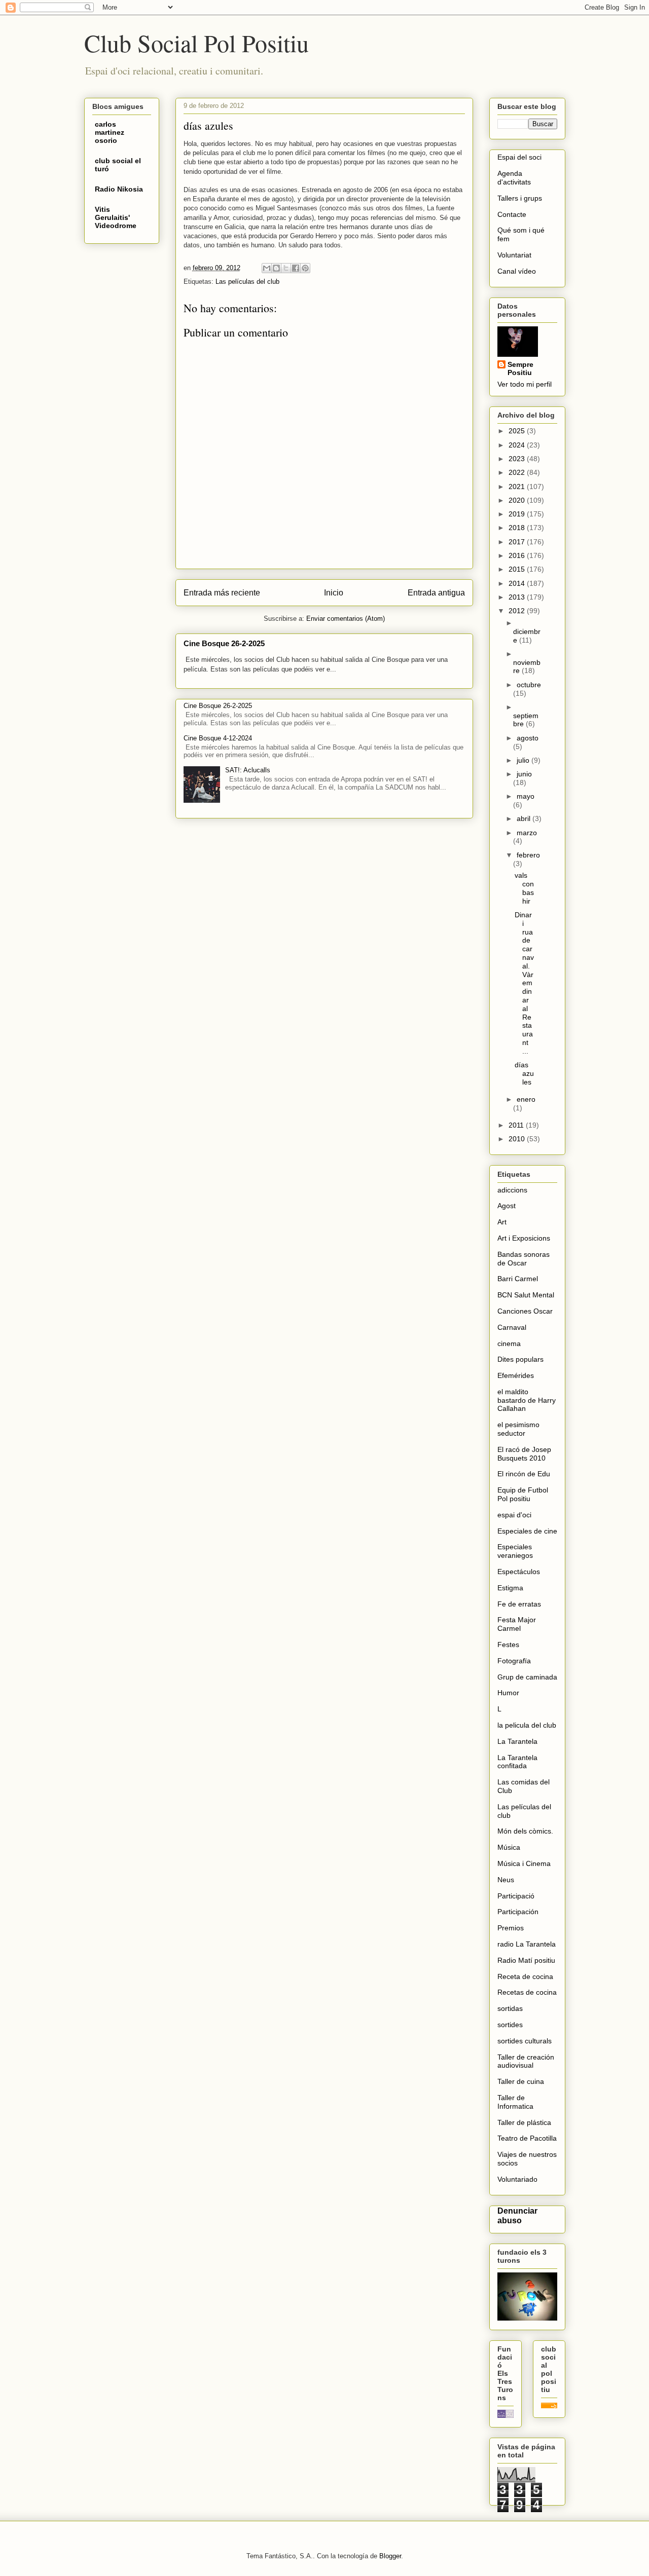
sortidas (510, 2008)
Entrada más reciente (222, 593)
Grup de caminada (527, 1677)
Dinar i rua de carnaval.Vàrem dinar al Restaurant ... (524, 983)
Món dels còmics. (525, 1831)
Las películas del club (247, 282)
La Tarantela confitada (517, 1762)
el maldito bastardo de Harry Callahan (527, 1400)
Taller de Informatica (515, 2102)
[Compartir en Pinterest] (305, 268)
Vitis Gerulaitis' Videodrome (116, 217)
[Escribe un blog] (276, 268)
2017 (518, 542)
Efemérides (516, 1375)
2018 (518, 528)
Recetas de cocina (527, 1992)
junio (524, 774)
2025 (518, 431)
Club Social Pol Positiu (196, 43)
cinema (509, 1343)
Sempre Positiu (520, 368)
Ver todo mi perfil (525, 384)
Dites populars (520, 1359)
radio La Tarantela (527, 1944)
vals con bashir (524, 888)
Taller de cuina (521, 2081)
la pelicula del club (527, 1725)
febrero (528, 855)
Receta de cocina (525, 1976)
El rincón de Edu (524, 1474)
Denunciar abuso (517, 2215)
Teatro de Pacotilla (527, 2138)
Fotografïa (514, 1661)
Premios (511, 1928)
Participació (516, 1896)
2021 (518, 487)
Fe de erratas (519, 1604)
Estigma (510, 1588)
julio (524, 760)
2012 (518, 611)
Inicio (334, 593)
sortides (510, 2025)
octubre (529, 685)
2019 (518, 514)
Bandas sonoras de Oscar (524, 1259)
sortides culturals (525, 2041)
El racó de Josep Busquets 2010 (524, 1454)
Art (502, 1222)
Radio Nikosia (119, 189)
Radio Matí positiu (526, 1960)
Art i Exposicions (524, 1238)
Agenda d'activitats (514, 178)
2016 (518, 555)
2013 (518, 597)
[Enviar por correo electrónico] (267, 268)
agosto (528, 738)
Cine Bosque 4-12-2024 (218, 738)
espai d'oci (514, 1515)
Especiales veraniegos (515, 1551)
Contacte (512, 214)
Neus (506, 1880)
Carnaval (512, 1327)
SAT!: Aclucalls (248, 770)
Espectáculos (519, 1572)
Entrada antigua (436, 593)
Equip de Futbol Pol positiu (523, 1494)
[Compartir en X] (286, 268)
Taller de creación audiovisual (526, 2061)
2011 (517, 1125)
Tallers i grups (520, 198)
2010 (518, 1139)
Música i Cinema (524, 1863)
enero (526, 1099)
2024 (518, 445)
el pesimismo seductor (518, 1429)
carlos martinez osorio (110, 132)
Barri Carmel (518, 1279)
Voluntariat (514, 255)
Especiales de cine (527, 1531)
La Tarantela (517, 1741)
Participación (518, 1912)
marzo (527, 833)
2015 (518, 569)
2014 (518, 583)
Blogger (390, 2556)
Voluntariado (517, 2179)
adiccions (512, 1190)
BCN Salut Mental (526, 1295)
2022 (518, 472)
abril (525, 818)
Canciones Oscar (525, 1311)
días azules (524, 1073)
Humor (508, 1693)
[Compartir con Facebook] (296, 268)
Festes (508, 1645)
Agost (507, 1206)
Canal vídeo (517, 271)
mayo (526, 796)
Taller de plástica (524, 2122)
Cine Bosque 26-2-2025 (224, 643)
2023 (518, 459)
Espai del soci (519, 157)
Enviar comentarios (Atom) (346, 619)
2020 (518, 500)
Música (509, 1847)
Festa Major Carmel (517, 1624)
